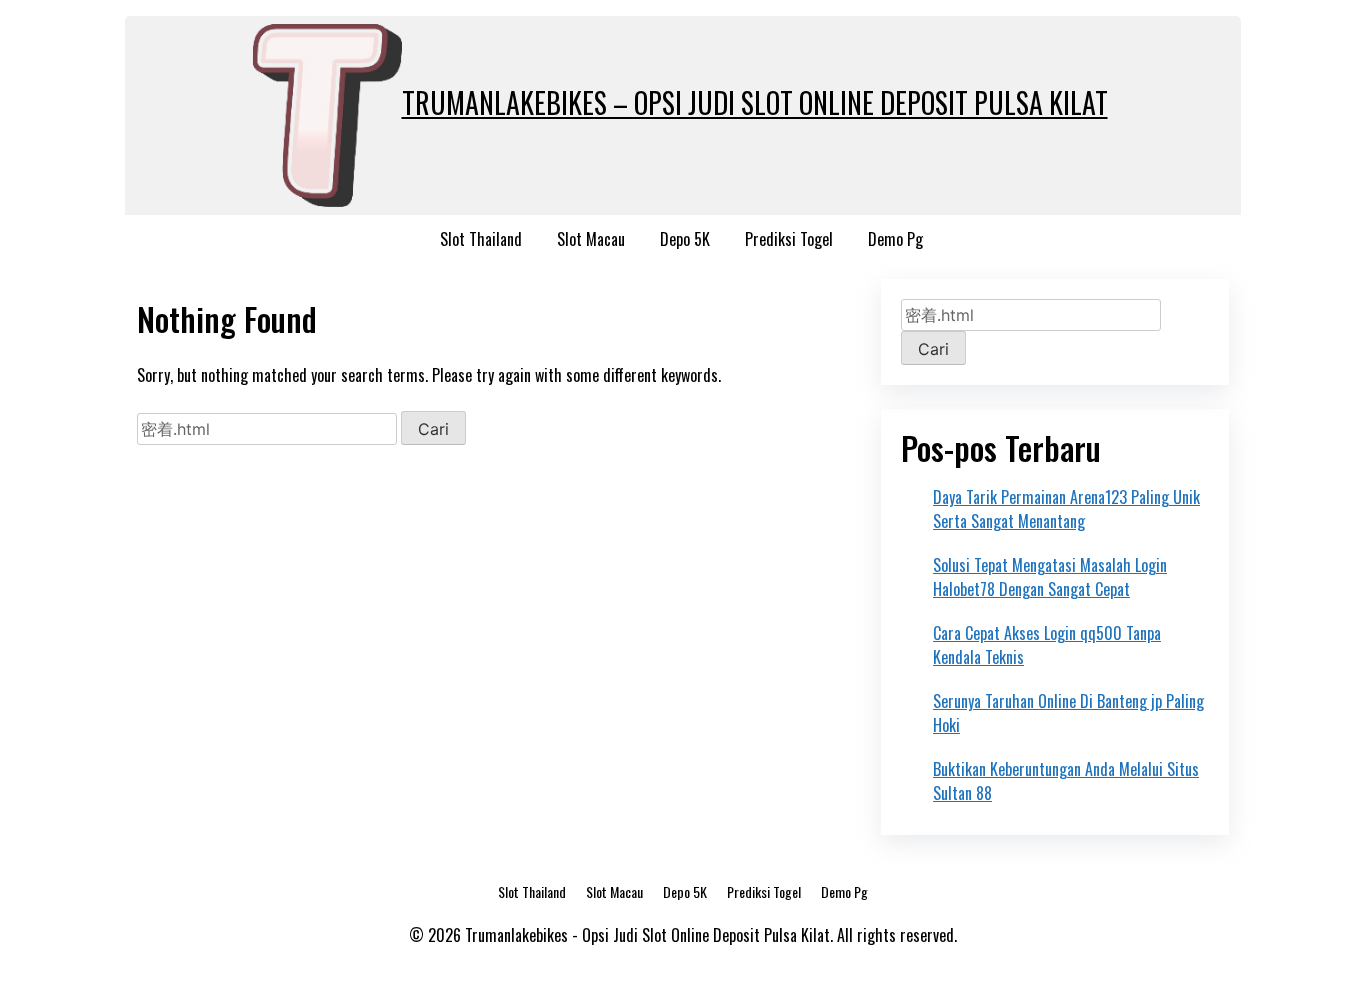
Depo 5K (685, 239)
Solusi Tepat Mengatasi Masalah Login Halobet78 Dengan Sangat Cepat (1050, 577)
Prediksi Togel (789, 239)
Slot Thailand (481, 239)
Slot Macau (591, 239)
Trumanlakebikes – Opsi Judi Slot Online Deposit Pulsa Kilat (755, 102)
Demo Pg (895, 239)
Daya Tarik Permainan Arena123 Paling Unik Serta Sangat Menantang (1066, 509)
